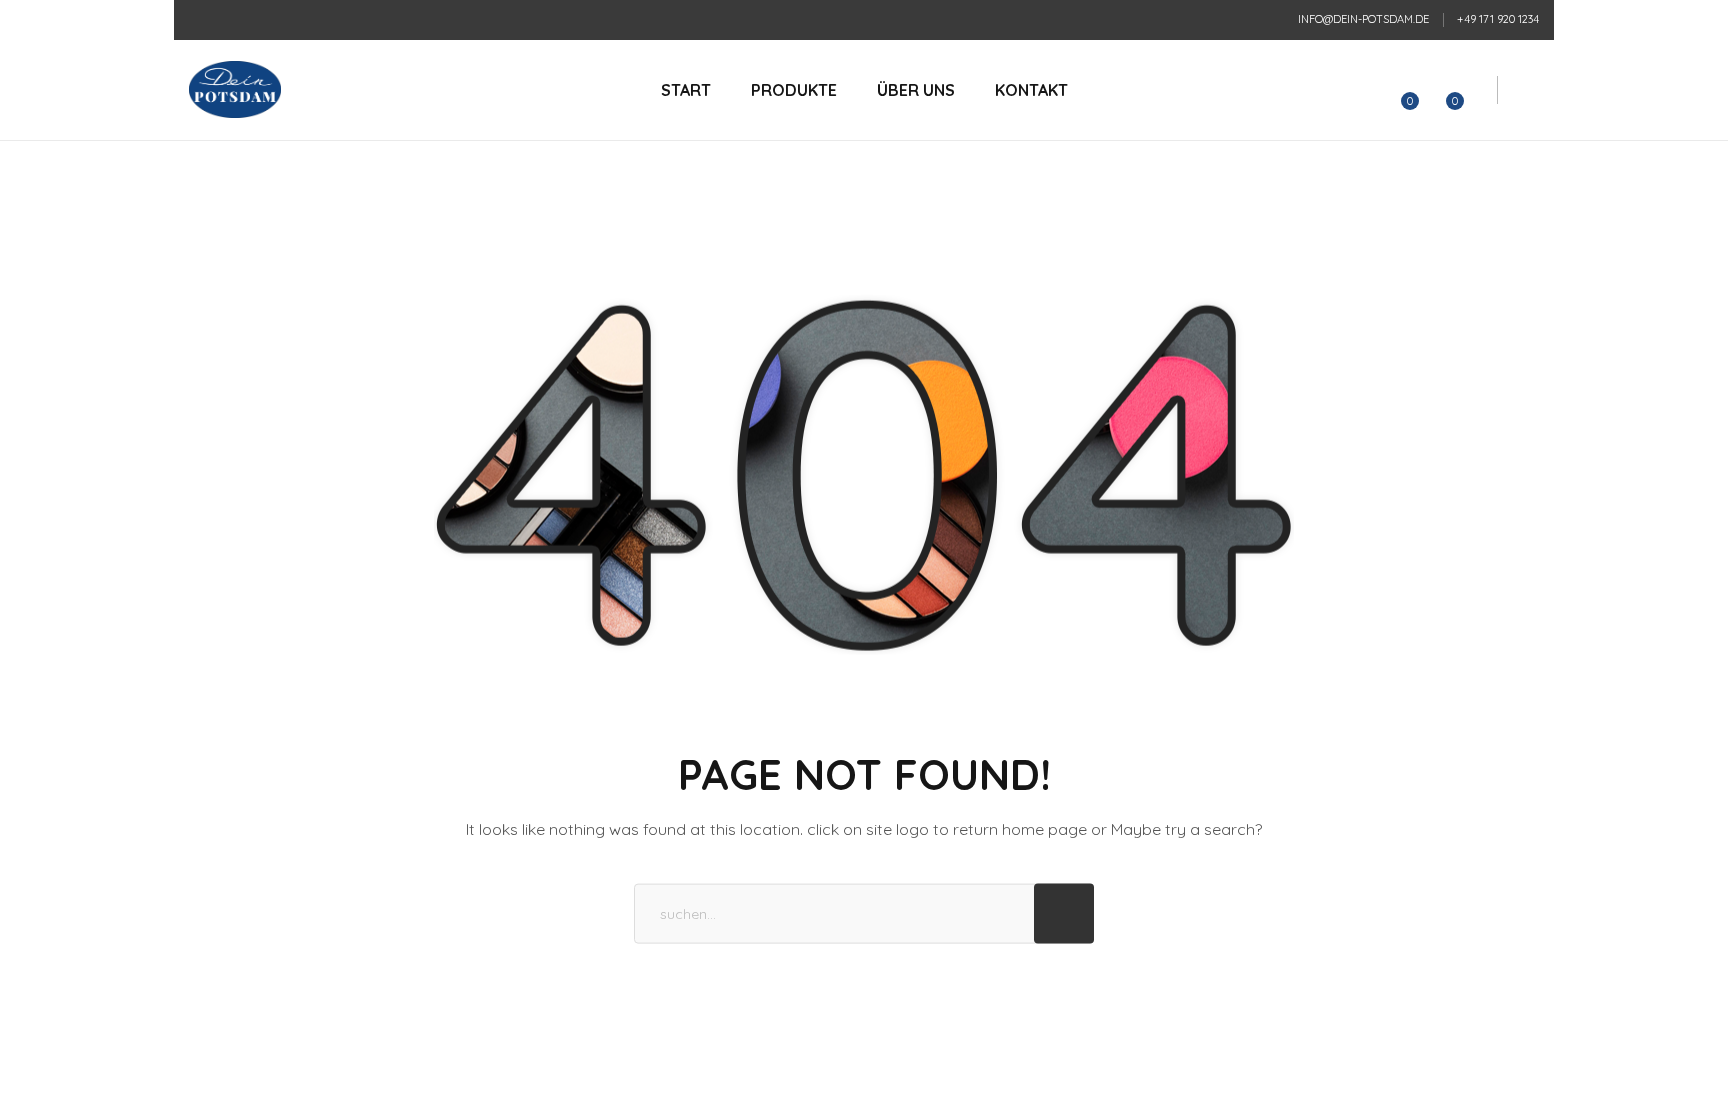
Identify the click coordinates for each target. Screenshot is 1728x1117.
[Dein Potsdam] (235, 89)
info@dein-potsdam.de (1363, 19)
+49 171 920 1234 (1498, 19)
